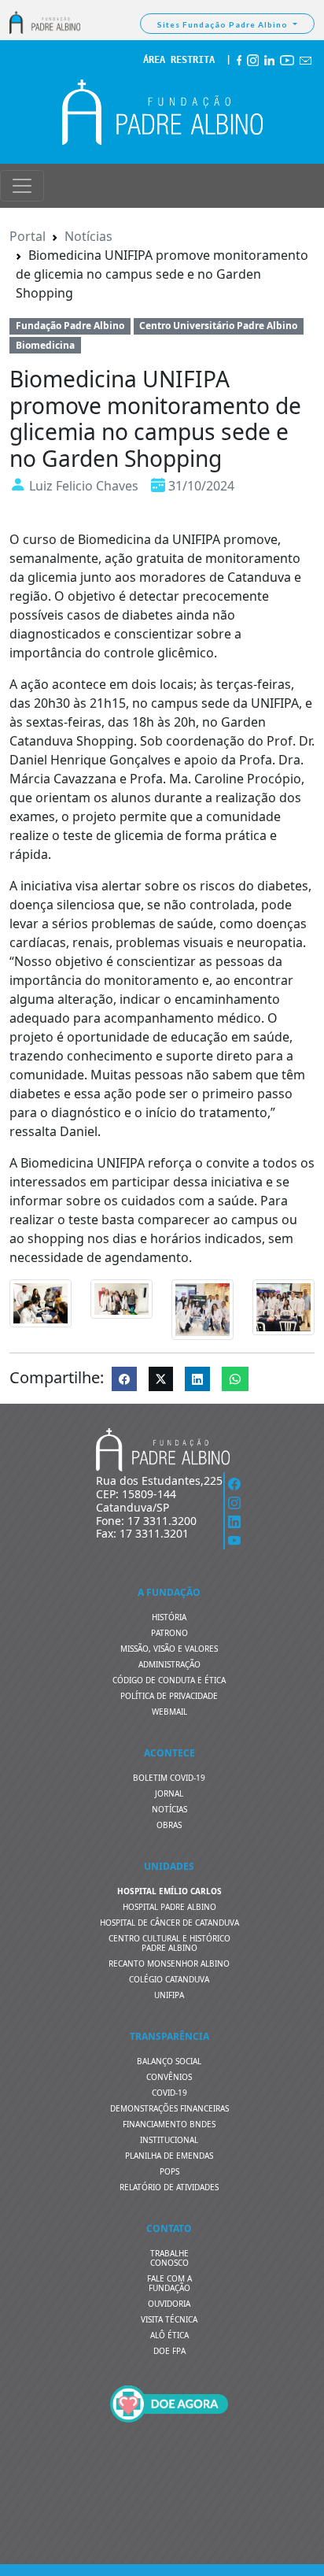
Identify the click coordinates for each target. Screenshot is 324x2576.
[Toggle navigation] (22, 186)
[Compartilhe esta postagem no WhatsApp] (235, 1379)
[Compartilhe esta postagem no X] (161, 1379)
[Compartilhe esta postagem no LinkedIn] (197, 1379)
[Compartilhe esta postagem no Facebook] (124, 1379)
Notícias (88, 236)
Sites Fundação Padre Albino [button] (224, 24)
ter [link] (225, 684)
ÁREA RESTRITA (179, 60)
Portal (28, 236)
